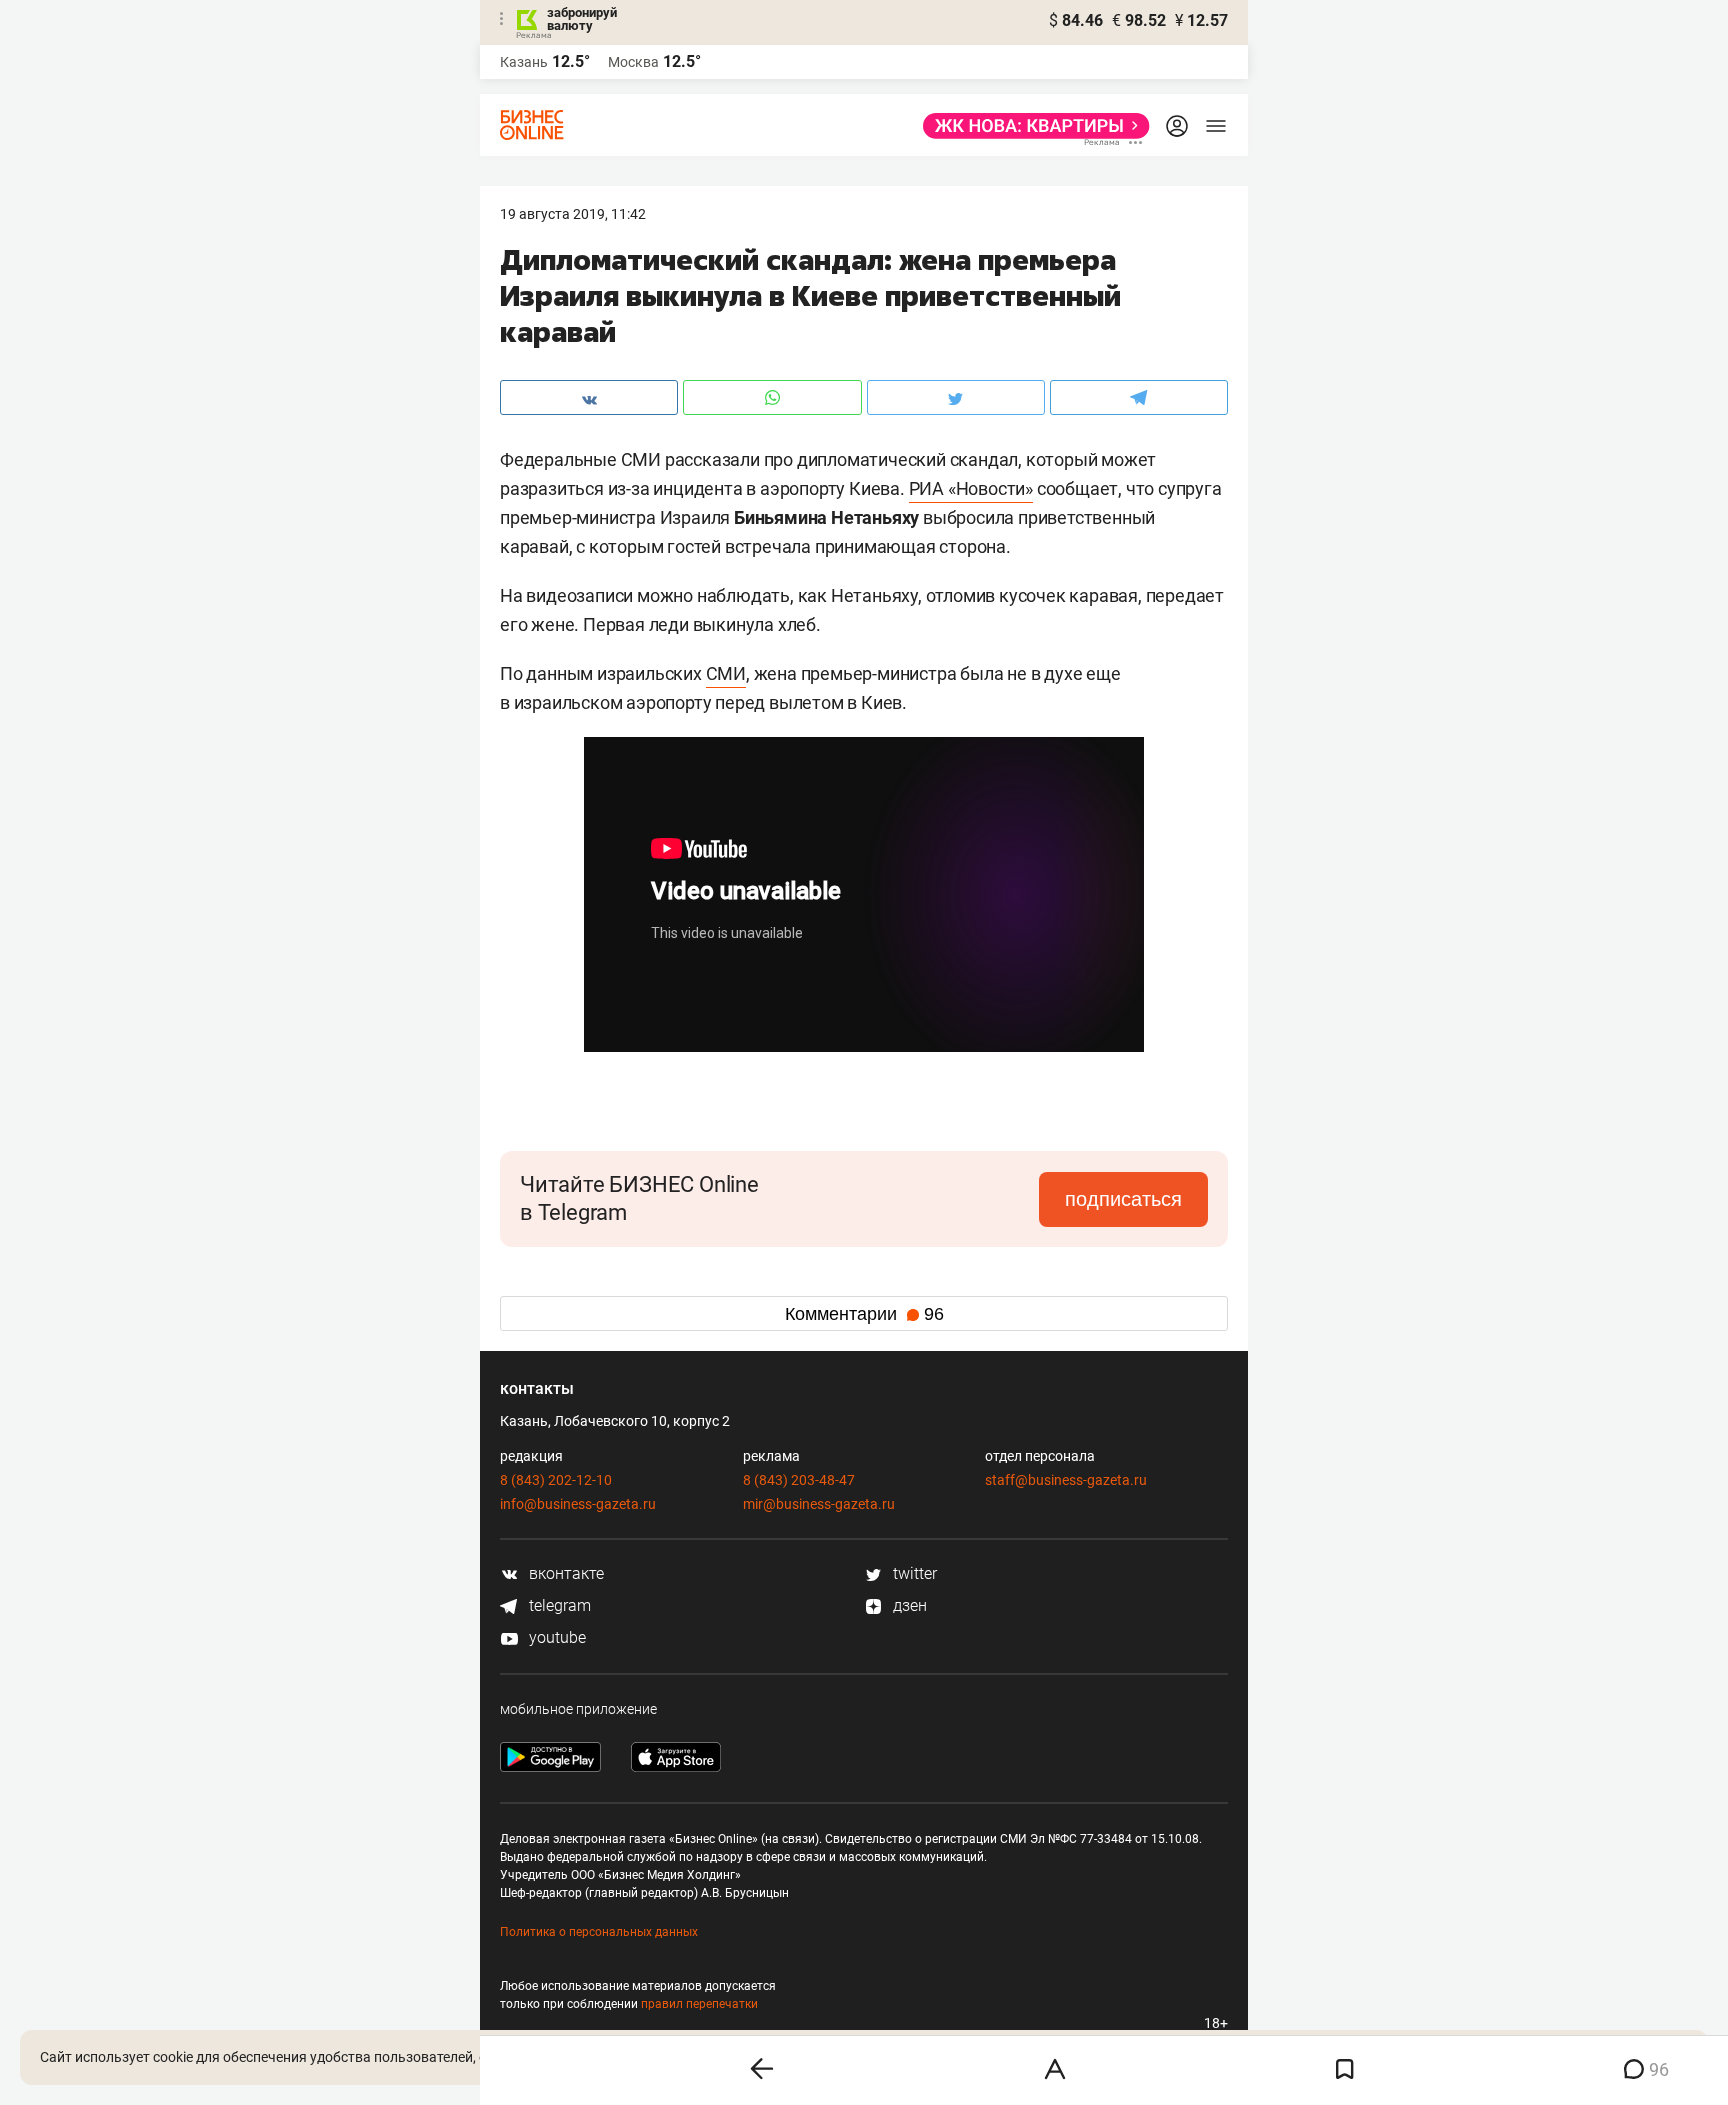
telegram (558, 1605)
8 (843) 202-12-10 (556, 1480)
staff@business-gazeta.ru (1066, 1480)
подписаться (1123, 1199)
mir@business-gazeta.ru (819, 1504)
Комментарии (864, 1314)
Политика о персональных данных (599, 1932)
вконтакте (564, 1573)
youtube (555, 1637)
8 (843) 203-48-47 (799, 1480)
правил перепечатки (699, 2004)
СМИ (726, 673)
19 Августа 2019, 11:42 (573, 214)
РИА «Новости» (971, 488)
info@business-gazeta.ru (578, 1504)
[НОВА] (1030, 126)
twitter (913, 1573)
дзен (908, 1605)
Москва (633, 62)
